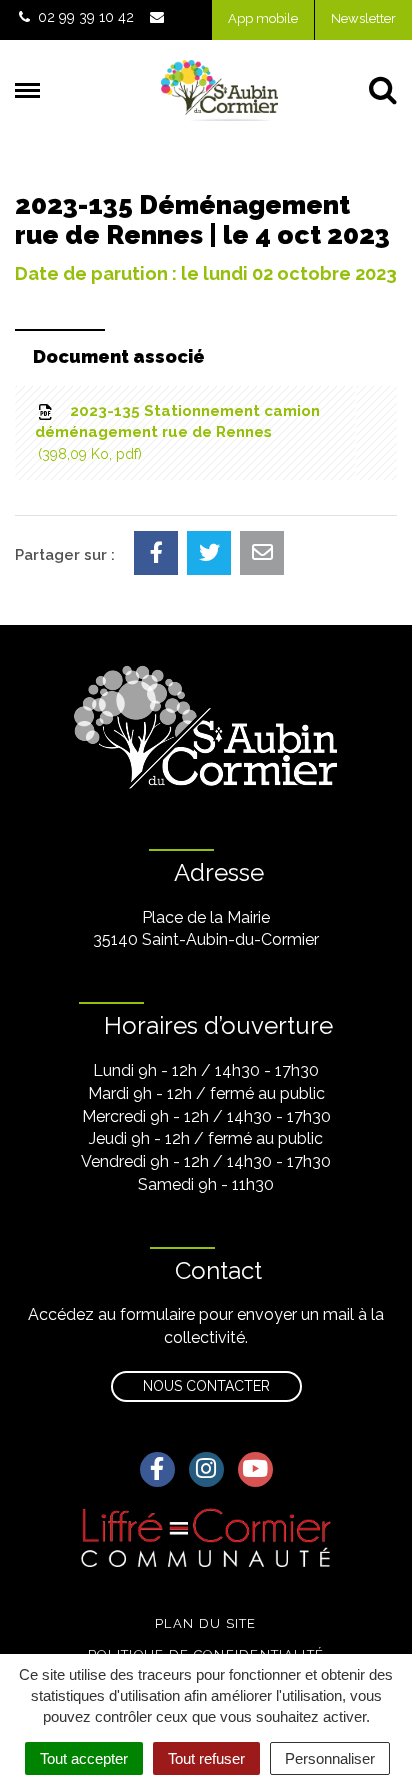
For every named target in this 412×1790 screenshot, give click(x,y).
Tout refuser (206, 1758)
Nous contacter (206, 1386)
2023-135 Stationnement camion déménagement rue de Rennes (177, 432)
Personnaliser (330, 1758)
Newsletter (363, 18)
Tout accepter (84, 1758)
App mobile (263, 18)
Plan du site (206, 1623)
